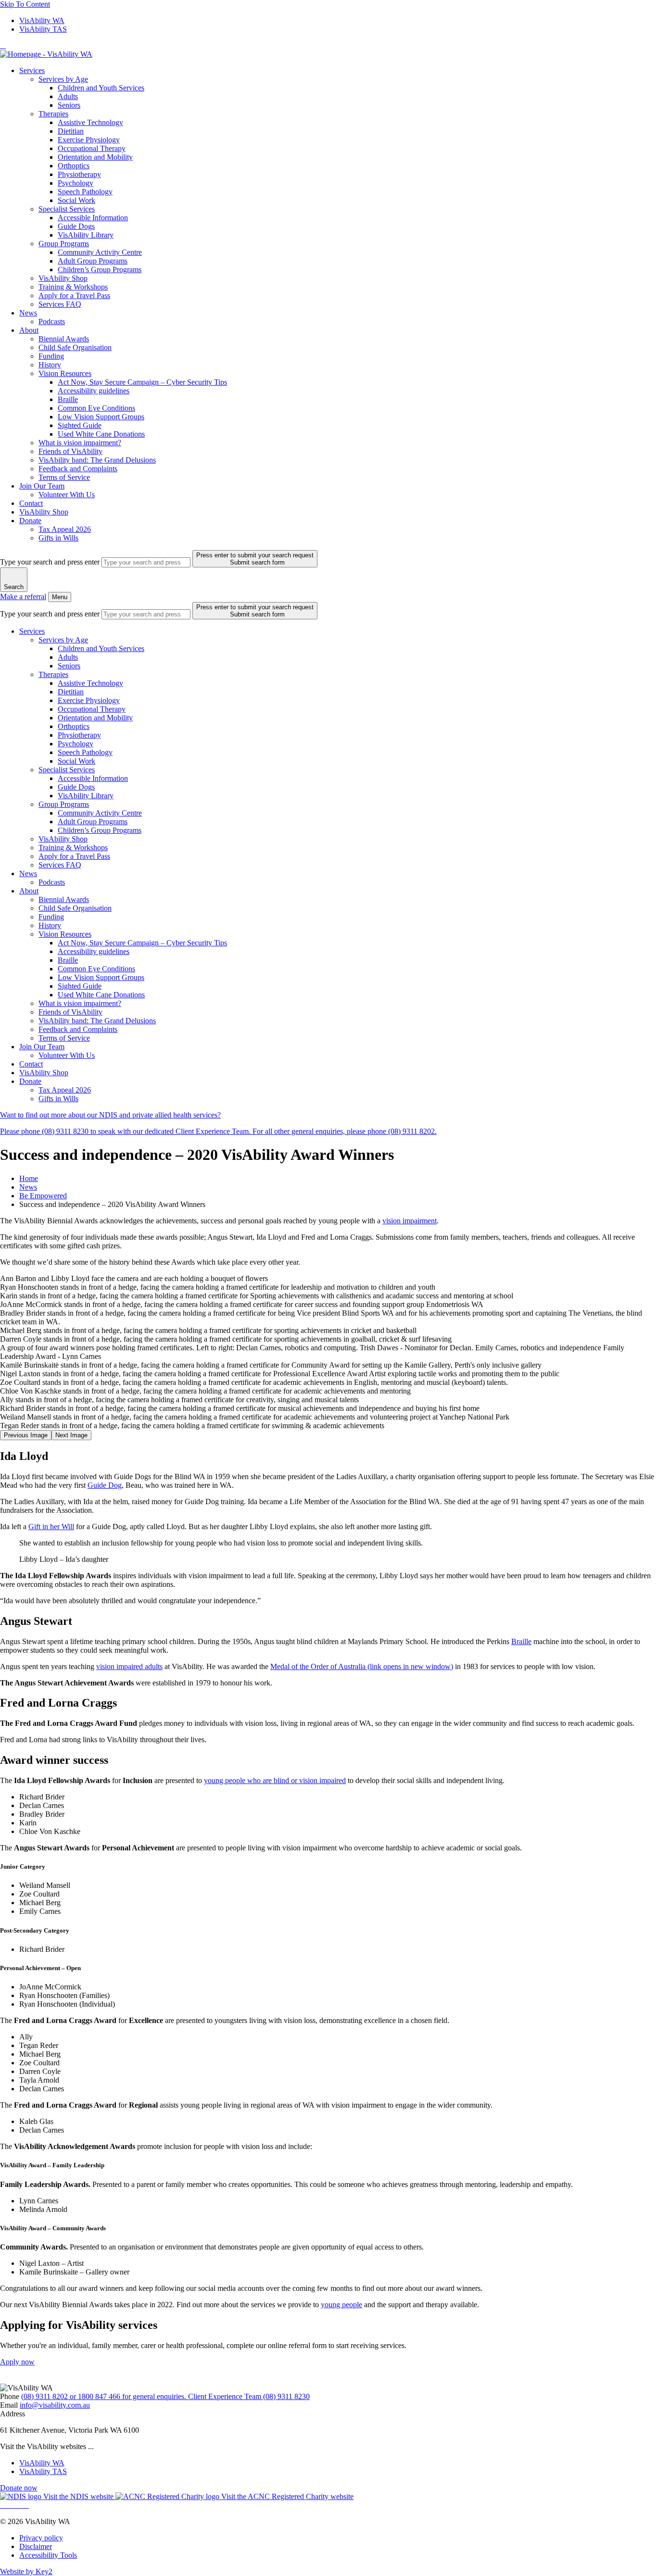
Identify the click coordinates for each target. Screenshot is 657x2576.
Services (32, 70)
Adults (68, 96)
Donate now (19, 2488)
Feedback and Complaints (78, 469)
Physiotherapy (79, 174)
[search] (146, 562)
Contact (31, 503)
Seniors (69, 105)
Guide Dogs (76, 226)
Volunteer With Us (67, 495)
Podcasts (52, 321)
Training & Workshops (73, 287)
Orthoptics (74, 166)
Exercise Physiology (89, 140)
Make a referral (23, 597)
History (50, 365)
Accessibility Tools (48, 2555)
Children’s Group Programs (100, 270)
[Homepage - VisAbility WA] (46, 54)
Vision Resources (65, 373)
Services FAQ (60, 304)
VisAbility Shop (63, 278)
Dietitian (71, 131)
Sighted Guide (80, 425)
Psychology (76, 183)
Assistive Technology (90, 122)
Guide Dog (105, 1485)
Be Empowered (43, 1196)
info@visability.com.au (55, 2405)
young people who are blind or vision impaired (275, 1780)
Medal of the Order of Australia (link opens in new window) (362, 1666)
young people (341, 2305)
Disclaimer (36, 2546)
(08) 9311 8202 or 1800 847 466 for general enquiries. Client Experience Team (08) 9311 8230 (165, 2396)
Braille (68, 399)
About (29, 330)
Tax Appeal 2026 (65, 529)
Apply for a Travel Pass (74, 295)
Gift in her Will (51, 1527)
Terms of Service (64, 477)
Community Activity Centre (100, 252)
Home (29, 1178)
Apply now (17, 2362)
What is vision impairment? (80, 443)
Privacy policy (41, 2538)
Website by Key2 (26, 2571)
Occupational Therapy (92, 148)
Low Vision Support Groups (101, 417)
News (28, 313)
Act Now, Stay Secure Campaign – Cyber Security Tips (142, 382)
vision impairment (410, 1221)
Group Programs (64, 244)
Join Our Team (42, 486)
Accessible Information (93, 218)
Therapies (53, 114)
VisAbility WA (42, 20)
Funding (51, 356)
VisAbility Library (86, 235)
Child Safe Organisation (75, 347)
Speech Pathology (85, 192)
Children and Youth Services (101, 88)
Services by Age (63, 79)
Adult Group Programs (93, 261)
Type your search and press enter (50, 562)
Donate (30, 521)
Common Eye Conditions (96, 408)
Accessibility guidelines (94, 391)
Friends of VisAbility (70, 451)
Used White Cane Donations (101, 434)
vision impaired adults (129, 1666)
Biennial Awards (64, 339)
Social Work (76, 200)
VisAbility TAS (43, 29)
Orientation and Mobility (95, 157)
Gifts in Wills (58, 538)
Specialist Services (67, 209)
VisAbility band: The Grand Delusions (97, 460)
